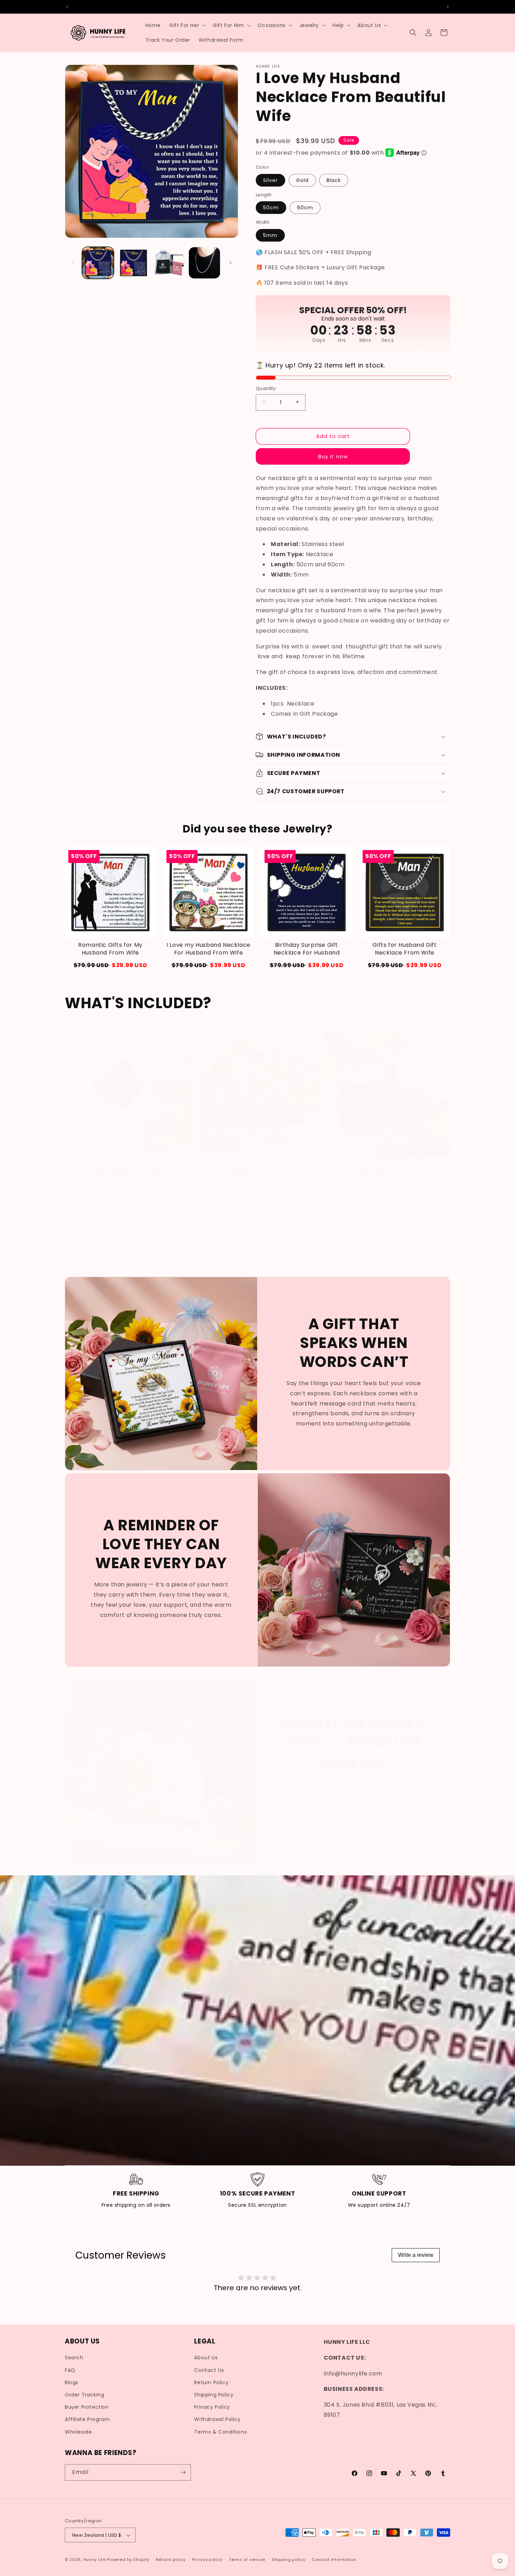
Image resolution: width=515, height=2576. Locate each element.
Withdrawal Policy (217, 2419)
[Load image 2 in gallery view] (133, 263)
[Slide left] (73, 263)
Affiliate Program (87, 2419)
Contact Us (209, 2370)
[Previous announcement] (67, 7)
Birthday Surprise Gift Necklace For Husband (307, 949)
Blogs (72, 2382)
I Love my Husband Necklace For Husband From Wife (208, 949)
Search (74, 2358)
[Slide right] (231, 263)
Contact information (334, 2560)
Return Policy (211, 2382)
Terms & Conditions (220, 2432)
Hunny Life (95, 2560)
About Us (206, 2358)
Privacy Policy (212, 2407)
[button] (187, 25)
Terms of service (247, 2560)
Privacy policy (207, 2560)
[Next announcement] (448, 7)
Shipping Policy (214, 2395)
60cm (305, 207)
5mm (270, 235)
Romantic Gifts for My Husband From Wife (110, 949)
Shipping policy (289, 2560)
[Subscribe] (183, 2472)
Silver (270, 180)
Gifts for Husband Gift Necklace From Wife (404, 949)
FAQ (70, 2370)
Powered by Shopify (128, 2560)
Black (334, 180)
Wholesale (78, 2432)
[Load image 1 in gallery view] (98, 263)
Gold (302, 180)
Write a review (416, 2255)
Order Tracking (84, 2395)
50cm (271, 207)
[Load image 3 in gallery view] (169, 263)
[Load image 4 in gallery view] (204, 263)
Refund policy (171, 2560)
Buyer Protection (87, 2407)
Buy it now (333, 456)
